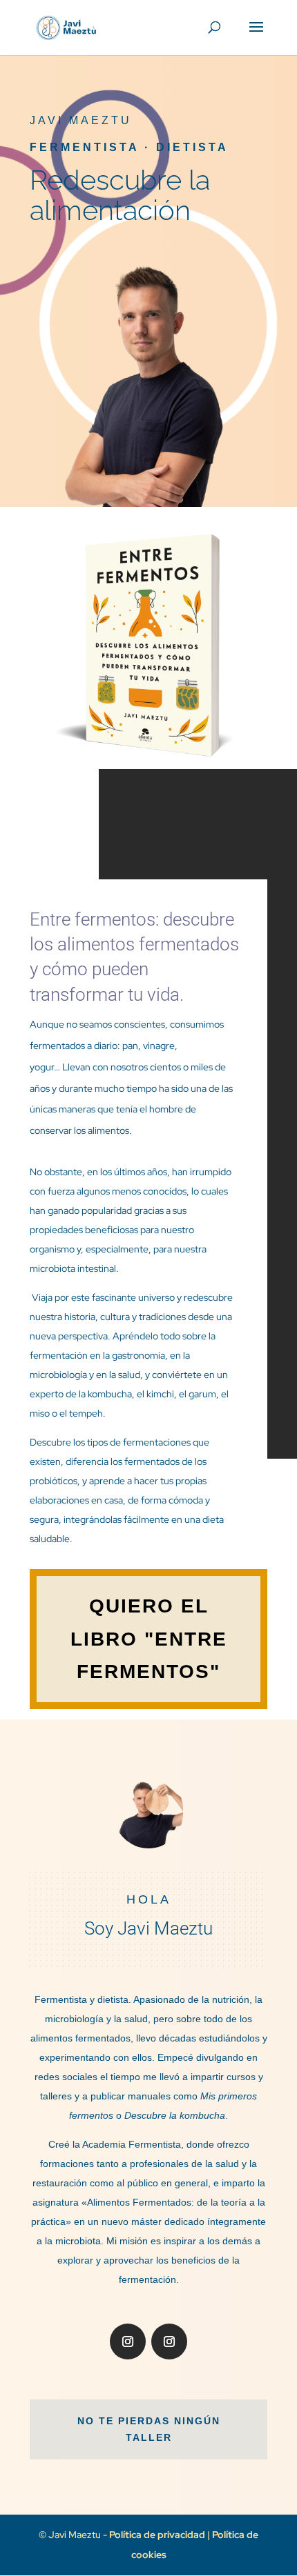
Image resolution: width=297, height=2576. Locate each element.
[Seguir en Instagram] (128, 2342)
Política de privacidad (158, 2535)
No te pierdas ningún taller (149, 2429)
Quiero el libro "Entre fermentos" (149, 1639)
